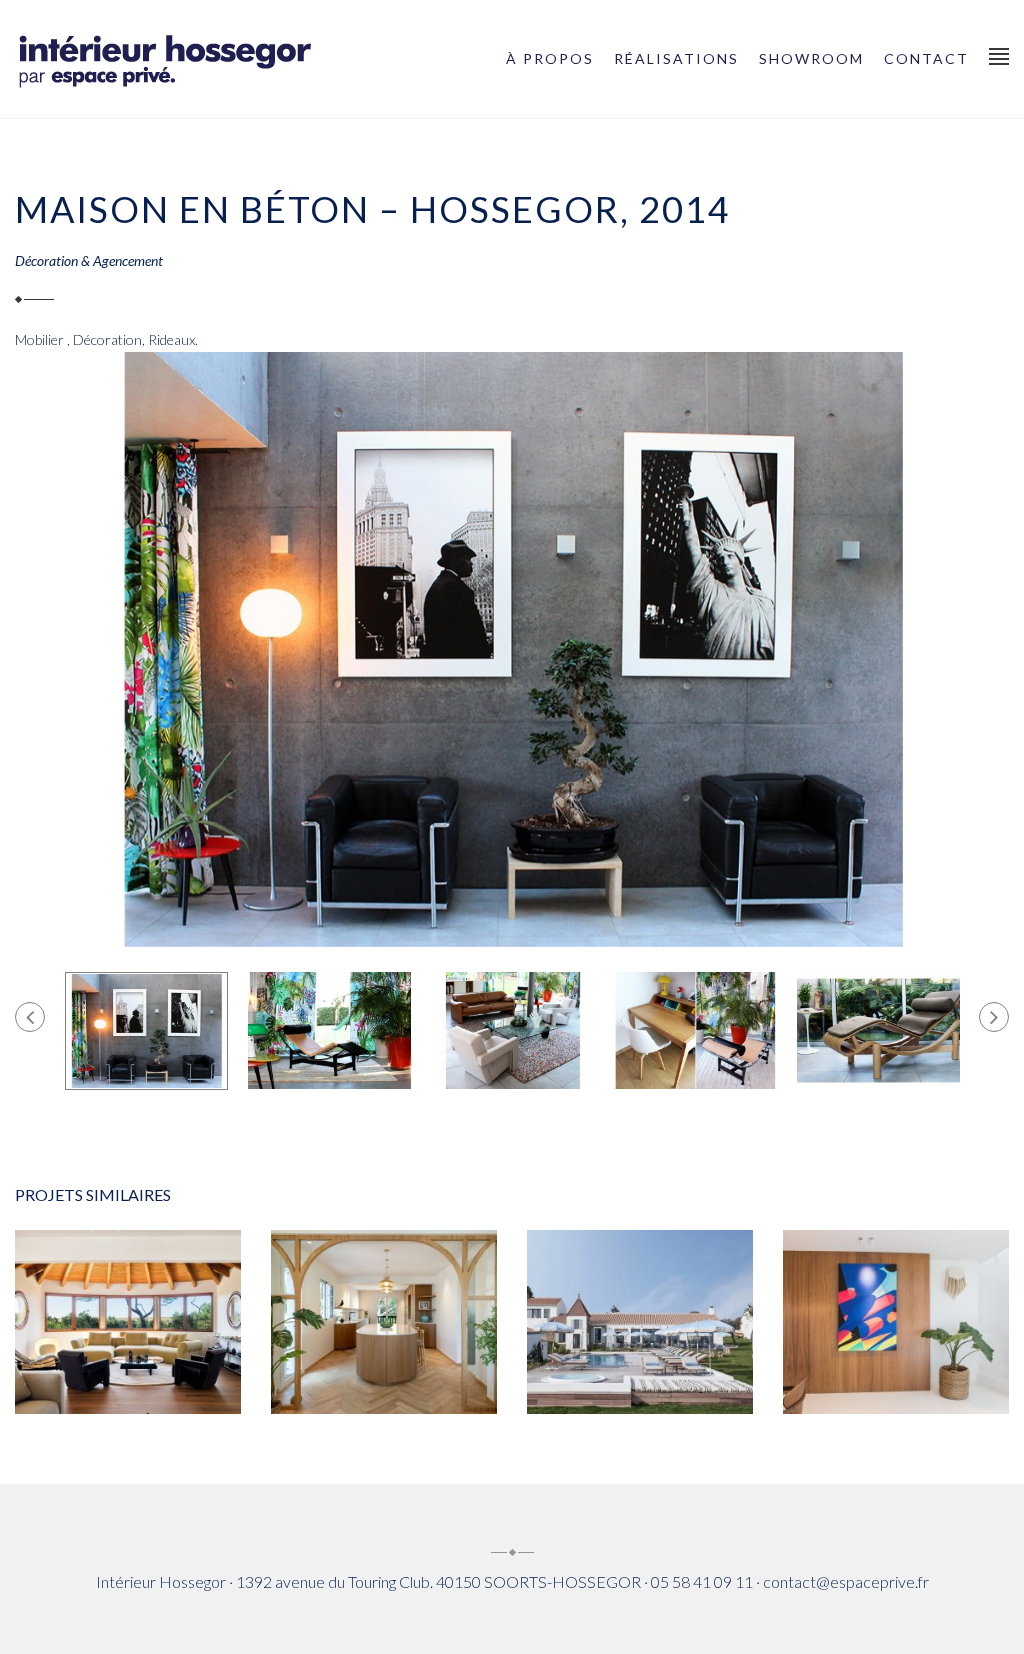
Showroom (811, 58)
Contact (926, 58)
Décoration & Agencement (89, 260)
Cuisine (69, 1329)
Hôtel (640, 1378)
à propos (550, 58)
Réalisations (676, 58)
